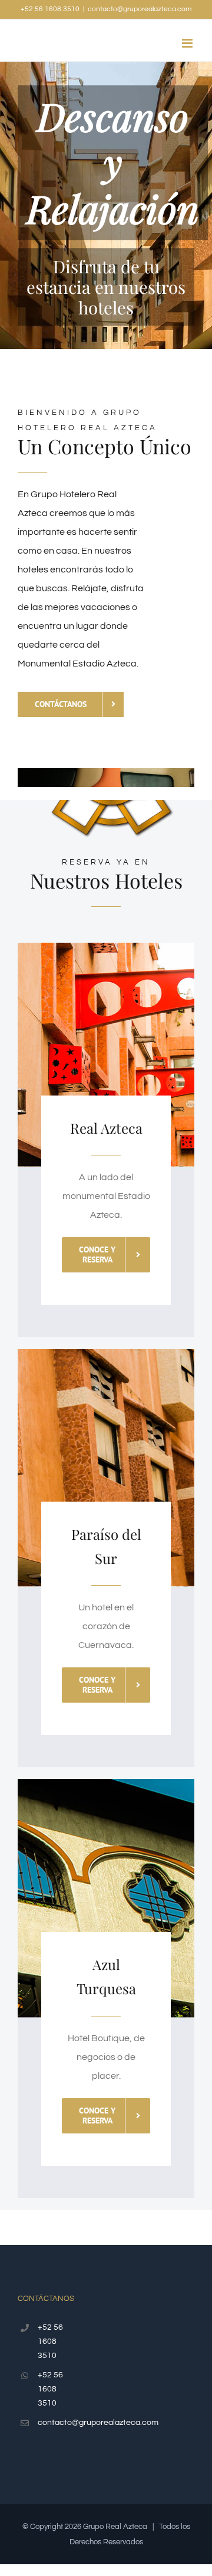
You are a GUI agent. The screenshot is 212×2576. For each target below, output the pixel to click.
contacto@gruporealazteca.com (140, 9)
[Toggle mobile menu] (188, 43)
